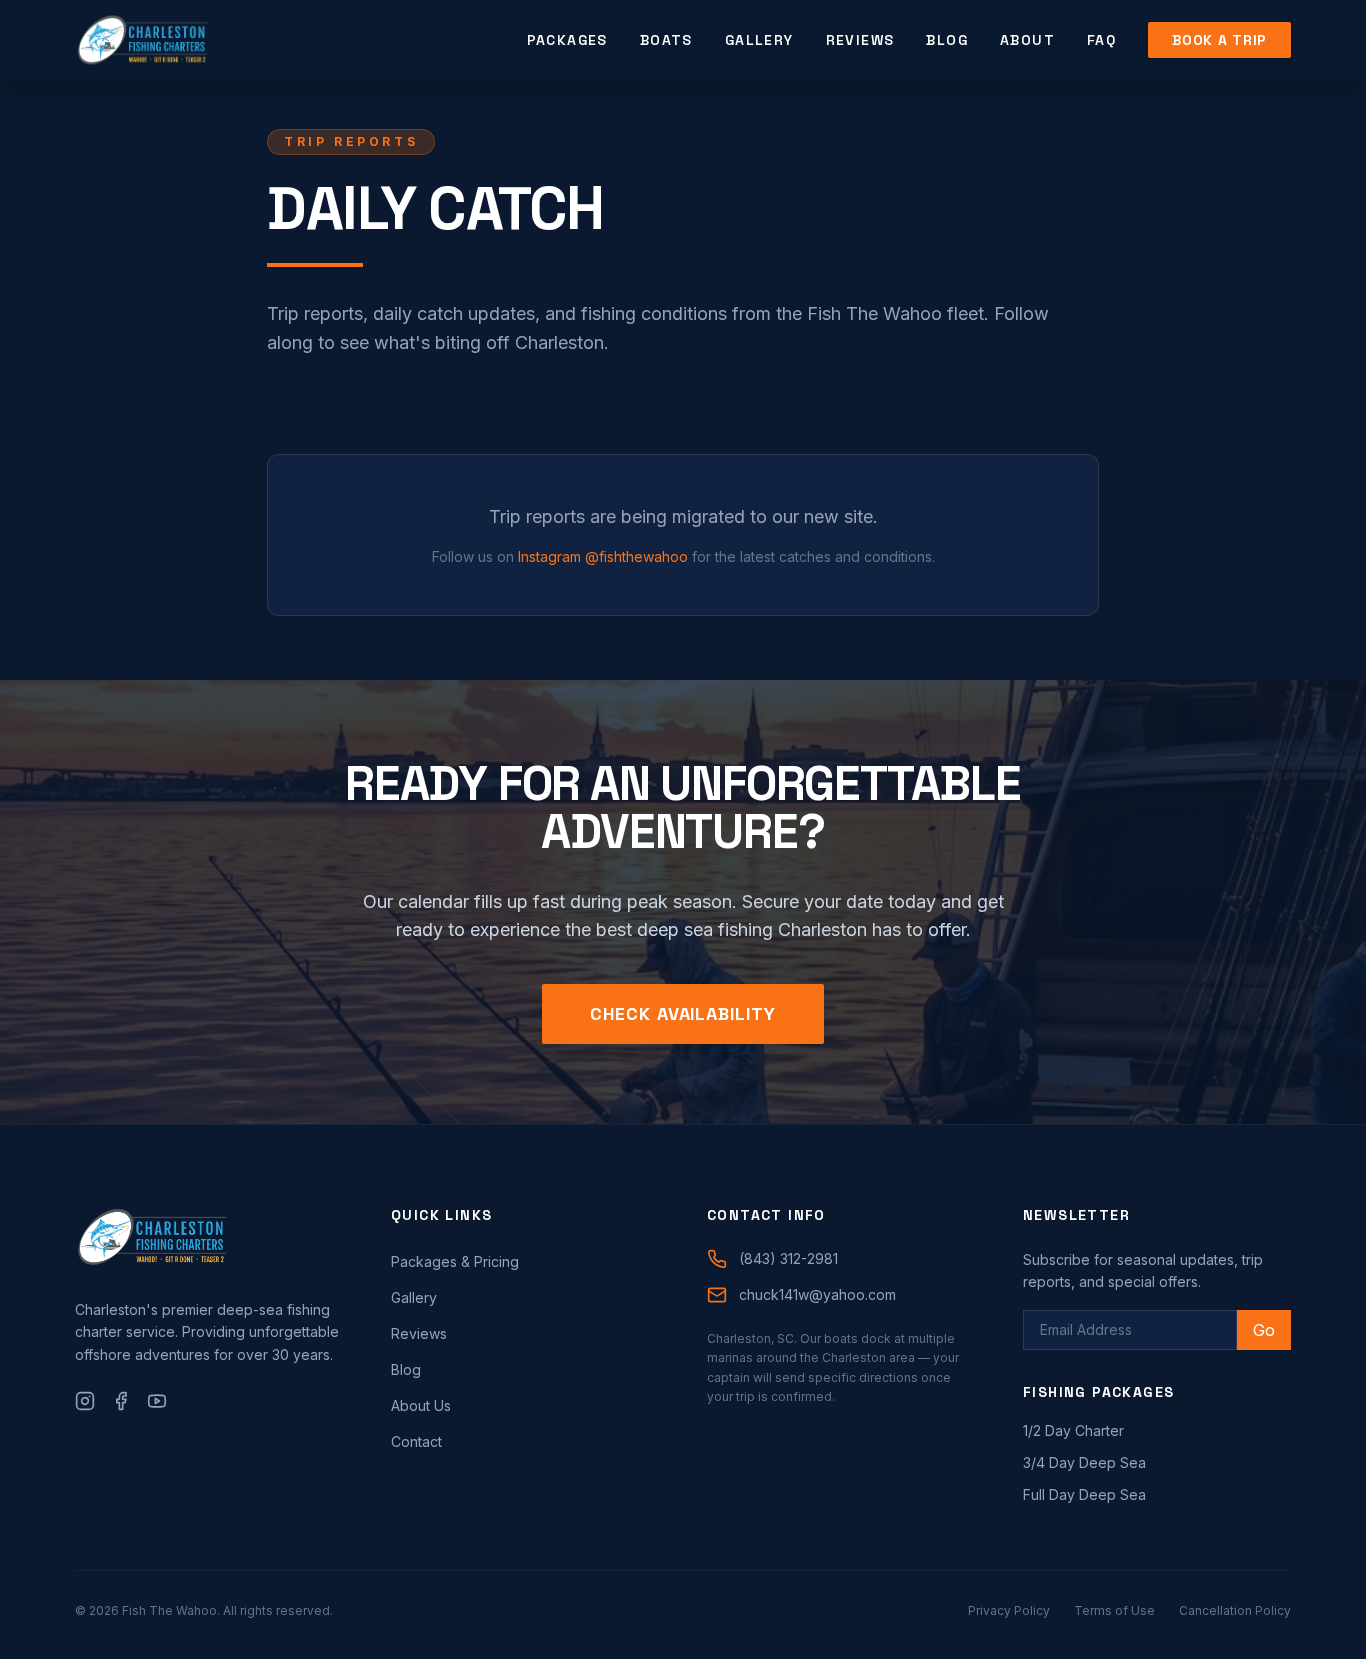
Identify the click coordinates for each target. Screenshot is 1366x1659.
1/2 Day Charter (1073, 1430)
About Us (421, 1405)
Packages (567, 40)
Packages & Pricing (455, 1261)
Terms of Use (1114, 1610)
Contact (416, 1441)
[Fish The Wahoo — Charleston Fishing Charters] (142, 40)
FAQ (1101, 40)
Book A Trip (1219, 40)
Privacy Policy (1009, 1610)
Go (1264, 1330)
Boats (666, 40)
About (1027, 40)
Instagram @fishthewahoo (603, 556)
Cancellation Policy (1235, 1610)
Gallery (759, 40)
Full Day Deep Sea (1084, 1494)
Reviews (860, 40)
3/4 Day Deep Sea (1084, 1462)
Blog (947, 40)
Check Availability (682, 1013)
